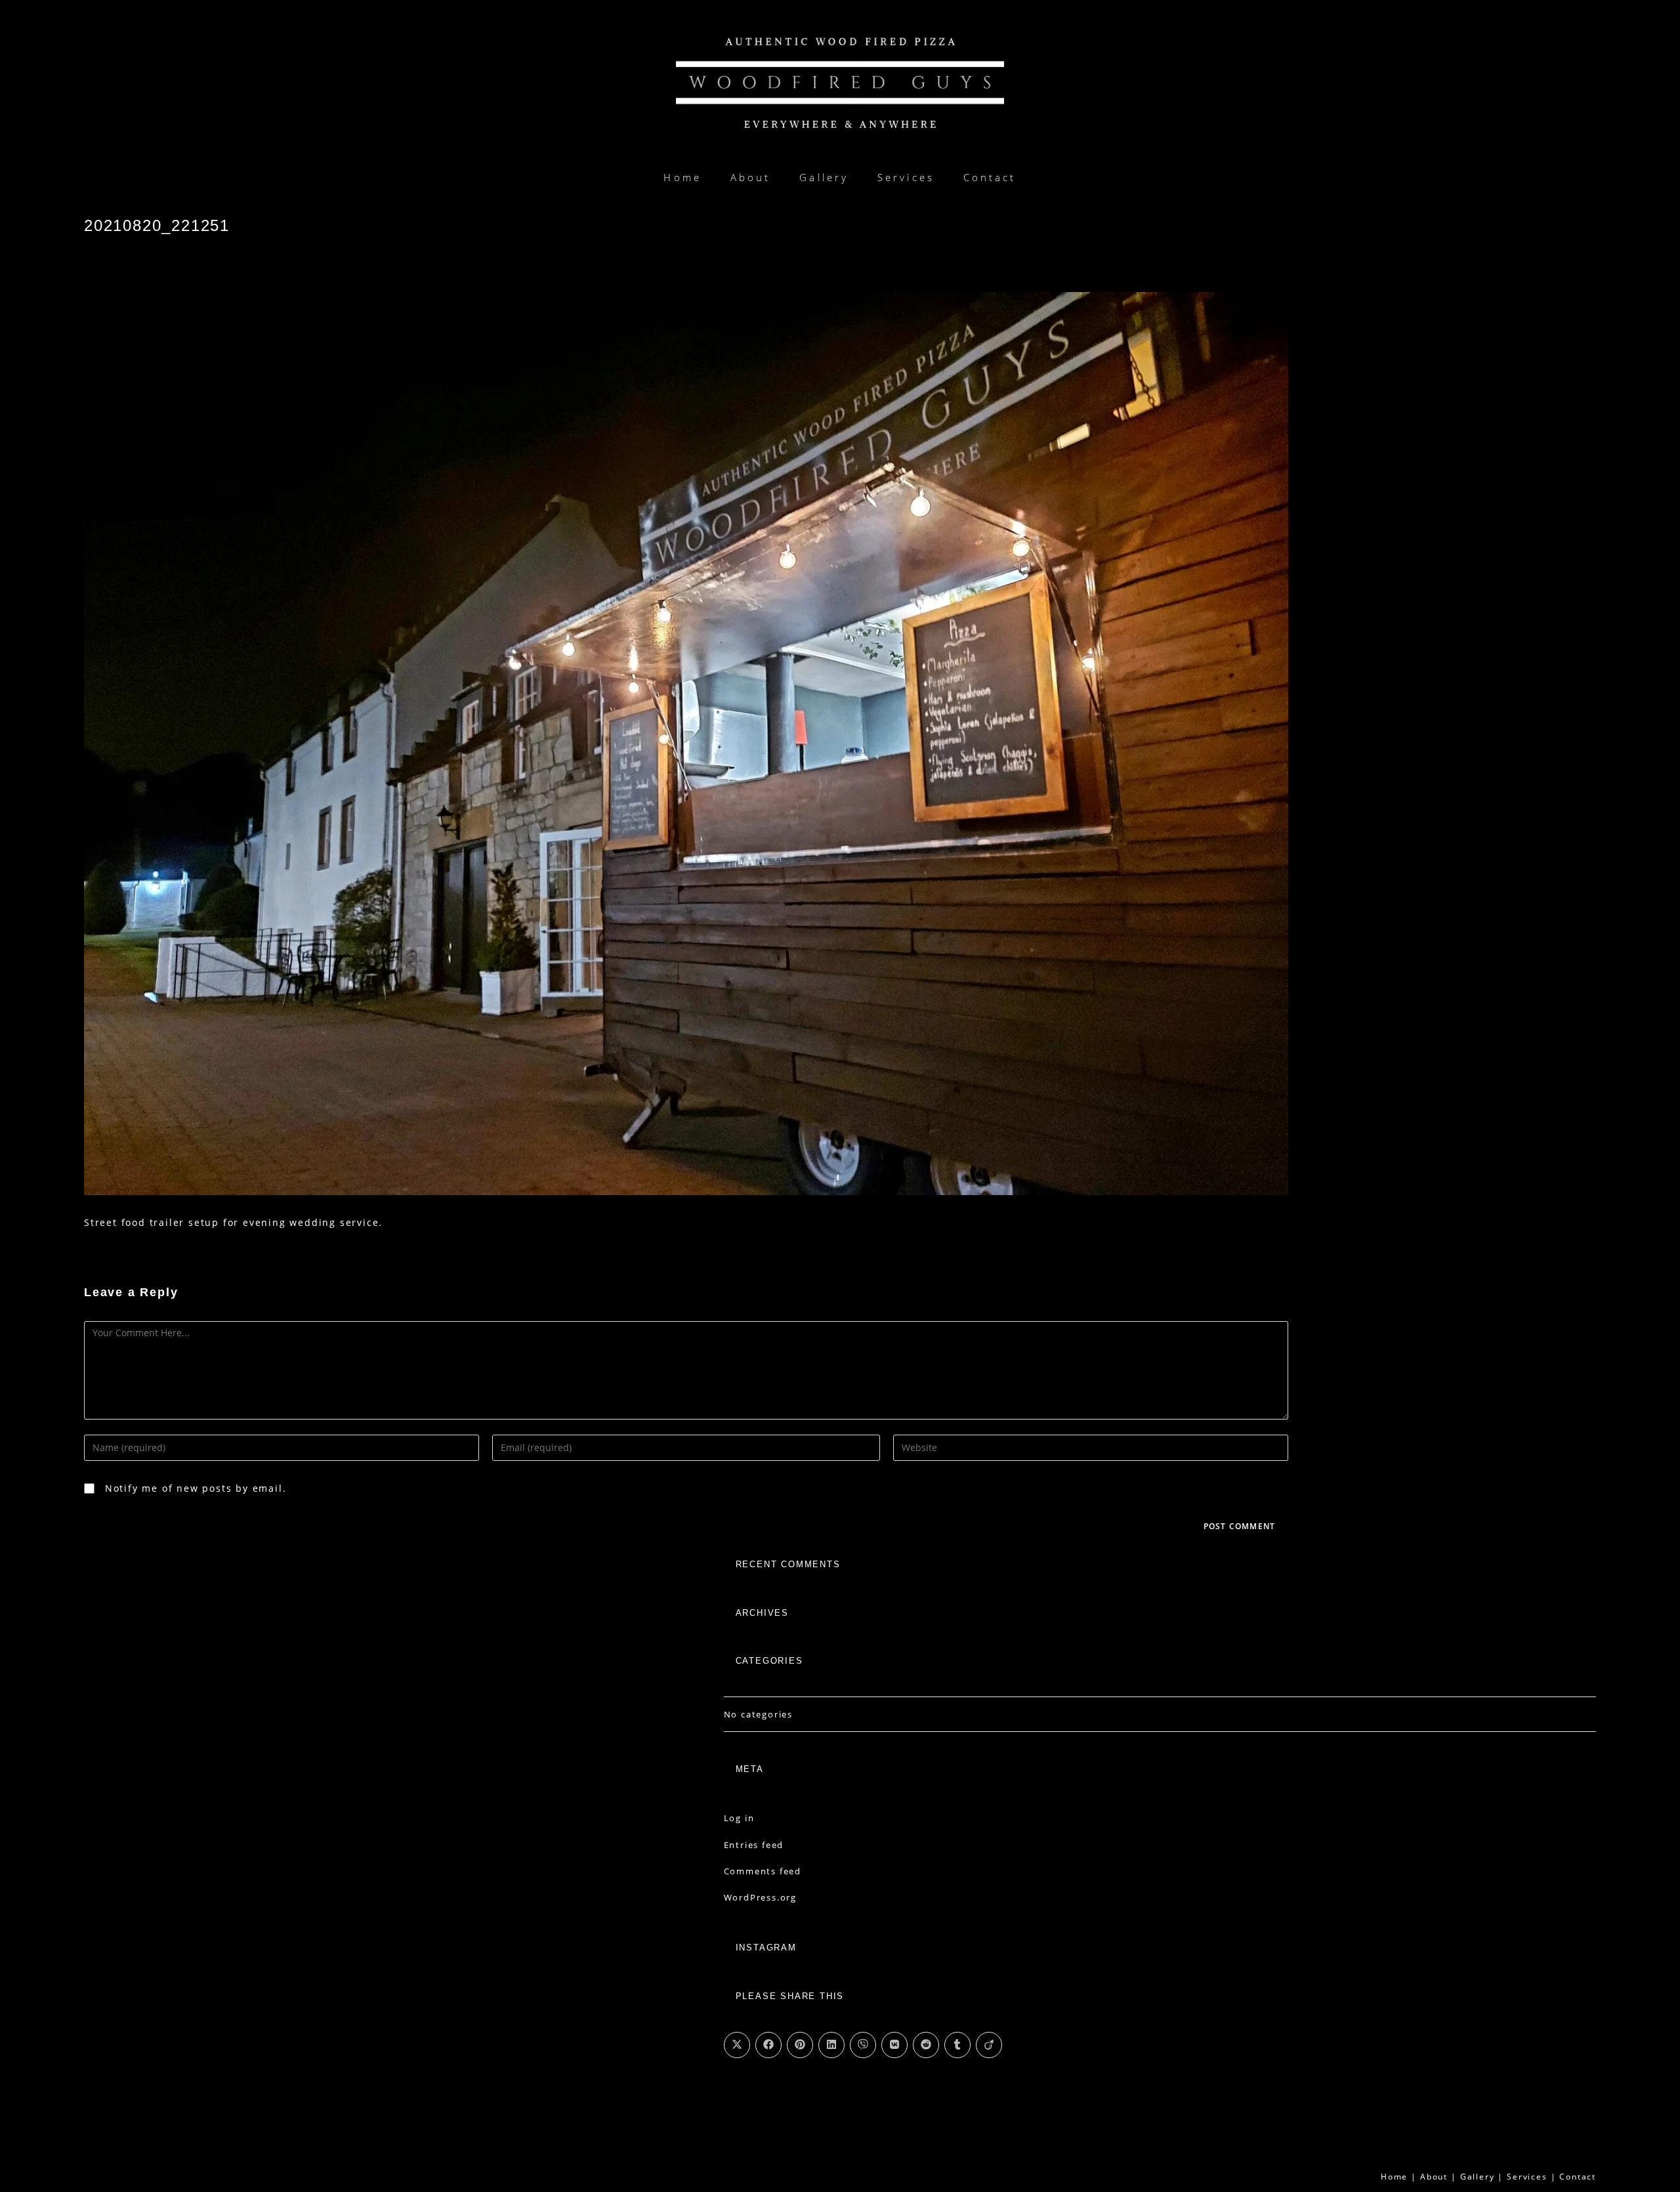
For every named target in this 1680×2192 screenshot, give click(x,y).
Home (1394, 2177)
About (1434, 2177)
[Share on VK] (894, 2045)
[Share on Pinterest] (800, 2045)
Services (1527, 2177)
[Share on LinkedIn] (831, 2045)
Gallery (1478, 2177)
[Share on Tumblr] (957, 2045)
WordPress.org (760, 1897)
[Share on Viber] (863, 2045)
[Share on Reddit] (926, 2045)
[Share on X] (737, 2045)
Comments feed (763, 1871)
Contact (1578, 2177)
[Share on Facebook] (768, 2045)
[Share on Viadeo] (989, 2045)
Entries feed (754, 1845)
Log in (739, 1818)
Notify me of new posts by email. (196, 1488)
